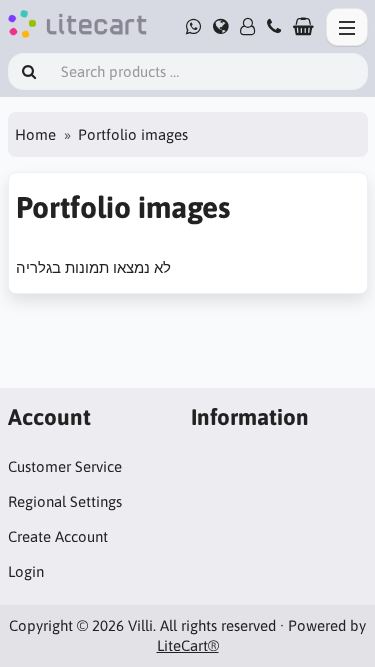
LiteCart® (188, 645)
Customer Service (65, 466)
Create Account (58, 536)
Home (35, 134)
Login (26, 571)
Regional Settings (65, 501)
